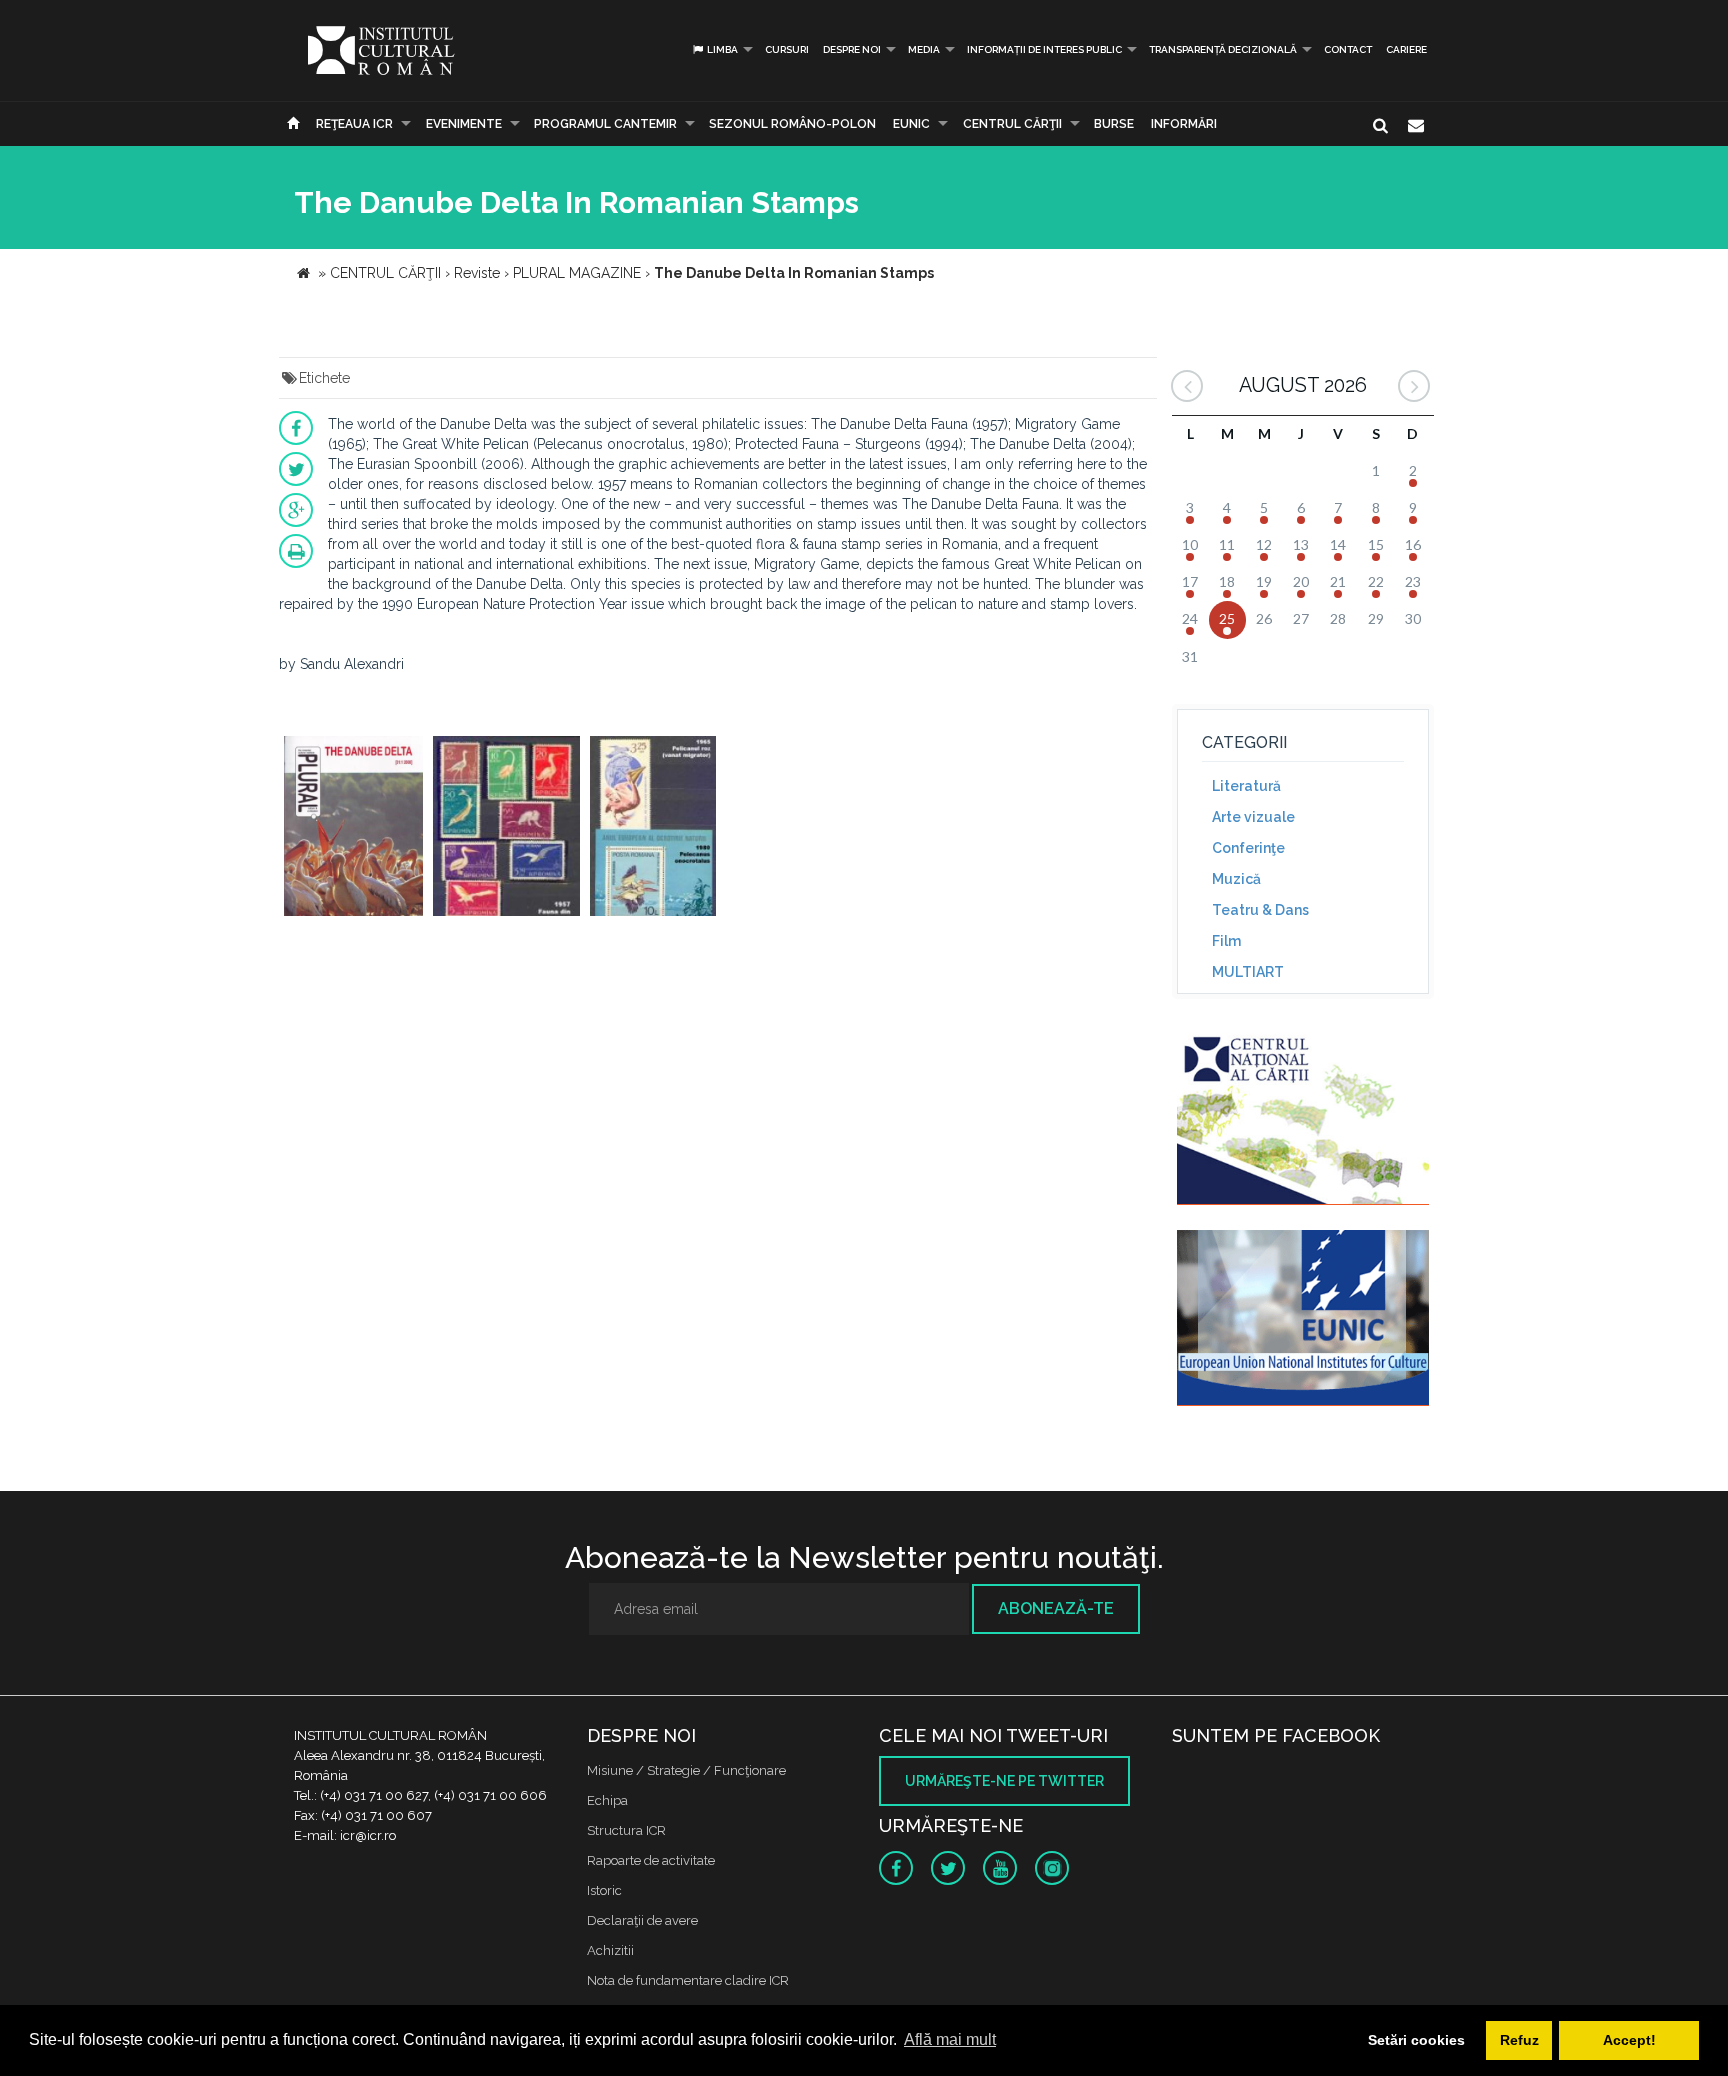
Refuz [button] (1519, 2040)
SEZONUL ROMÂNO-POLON (792, 124)
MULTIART (1248, 972)
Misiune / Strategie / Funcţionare (686, 1770)
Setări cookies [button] (1416, 2040)
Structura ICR (626, 1830)
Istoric (604, 1890)
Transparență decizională (1223, 49)
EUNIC (911, 124)
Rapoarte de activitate (651, 1860)
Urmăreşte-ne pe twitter (1004, 1781)
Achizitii (610, 1950)
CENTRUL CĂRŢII (1012, 124)
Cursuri (787, 49)
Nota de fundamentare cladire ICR (688, 1980)
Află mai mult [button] (950, 2039)
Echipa (607, 1800)
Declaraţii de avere (642, 1920)
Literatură (1246, 786)
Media (924, 49)
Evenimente (464, 124)
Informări (1184, 124)
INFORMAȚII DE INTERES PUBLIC (1044, 49)
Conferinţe (1248, 848)
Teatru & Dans (1260, 910)
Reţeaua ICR (354, 124)
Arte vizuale (1253, 817)
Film (1226, 941)
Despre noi (852, 49)
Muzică (1236, 879)
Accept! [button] (1629, 2040)
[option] (353, 828)
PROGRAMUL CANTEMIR (605, 124)
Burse (1114, 124)
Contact (1348, 49)
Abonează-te (1056, 1608)
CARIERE (1406, 49)
